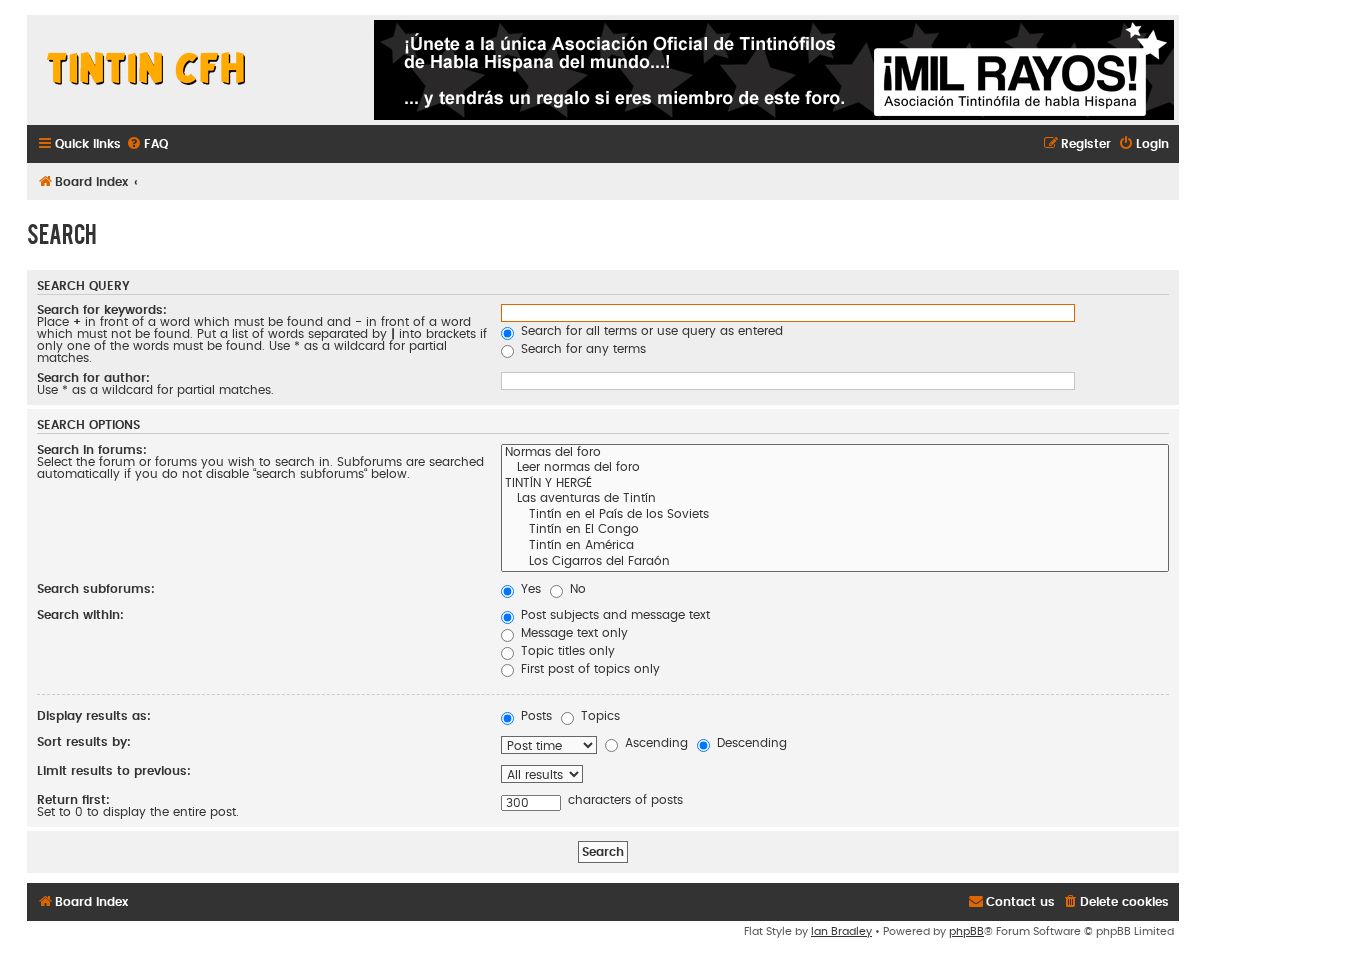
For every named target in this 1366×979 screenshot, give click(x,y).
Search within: (80, 615)
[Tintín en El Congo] (835, 531)
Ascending (654, 743)
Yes (529, 589)
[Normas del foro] (835, 454)
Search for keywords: (102, 310)
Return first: (73, 800)
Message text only (572, 633)
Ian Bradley (841, 931)
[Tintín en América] (835, 547)
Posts (534, 716)
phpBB (966, 931)
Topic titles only (566, 651)
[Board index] (147, 70)
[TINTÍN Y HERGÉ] (835, 485)
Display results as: (94, 716)
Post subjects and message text (613, 615)
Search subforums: (96, 589)
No (576, 589)
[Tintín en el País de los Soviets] (835, 516)
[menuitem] (147, 144)
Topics (598, 716)
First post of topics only (588, 669)
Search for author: (93, 378)
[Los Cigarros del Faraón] (835, 563)
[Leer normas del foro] (835, 469)
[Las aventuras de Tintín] (835, 500)
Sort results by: (84, 742)
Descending (750, 743)
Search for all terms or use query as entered (650, 331)
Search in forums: (92, 450)
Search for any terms (581, 349)
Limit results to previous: (114, 771)
